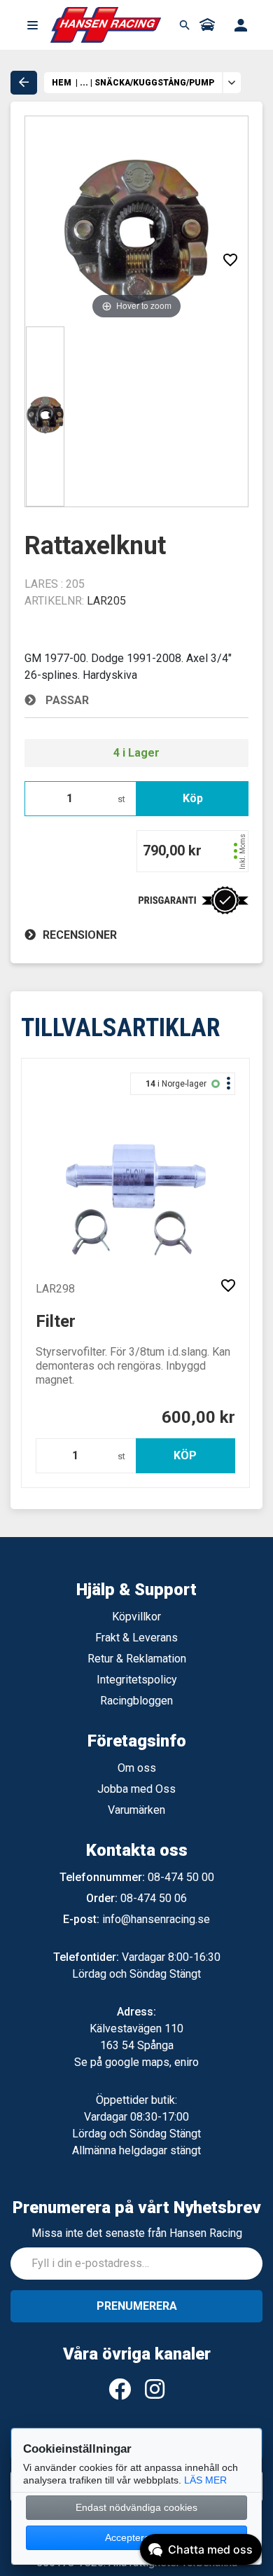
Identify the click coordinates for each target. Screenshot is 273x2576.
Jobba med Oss (136, 1789)
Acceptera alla (136, 2537)
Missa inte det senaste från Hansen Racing (137, 2233)
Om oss (137, 1768)
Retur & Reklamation (137, 1659)
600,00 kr (198, 1417)
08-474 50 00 (181, 1877)
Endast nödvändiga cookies (136, 2507)
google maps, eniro (152, 2062)
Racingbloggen (136, 1701)
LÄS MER (205, 2480)
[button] (32, 25)
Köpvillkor (136, 1617)
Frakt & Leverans (136, 1638)
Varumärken (136, 1810)
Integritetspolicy (137, 1680)
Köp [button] (193, 798)
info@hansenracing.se (156, 1919)
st (121, 799)
